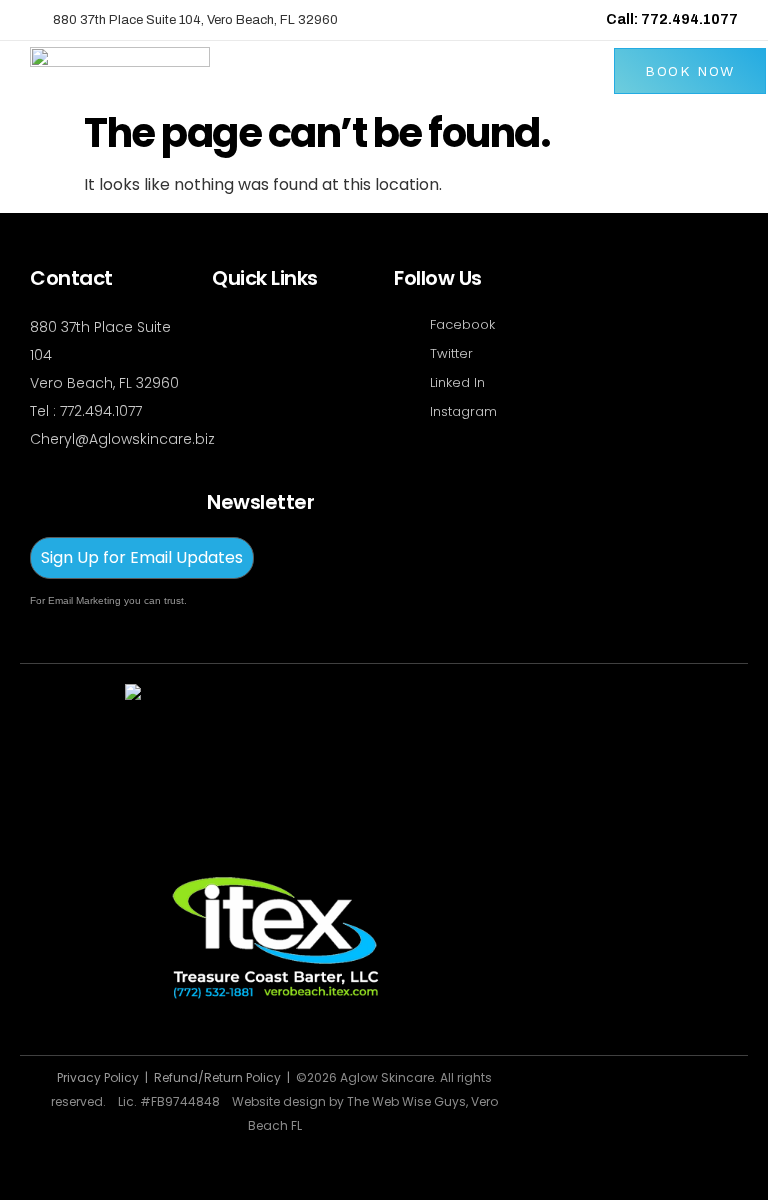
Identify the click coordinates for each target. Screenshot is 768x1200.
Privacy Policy (98, 1077)
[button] (595, 71)
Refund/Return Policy (220, 1077)
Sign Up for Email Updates (142, 557)
